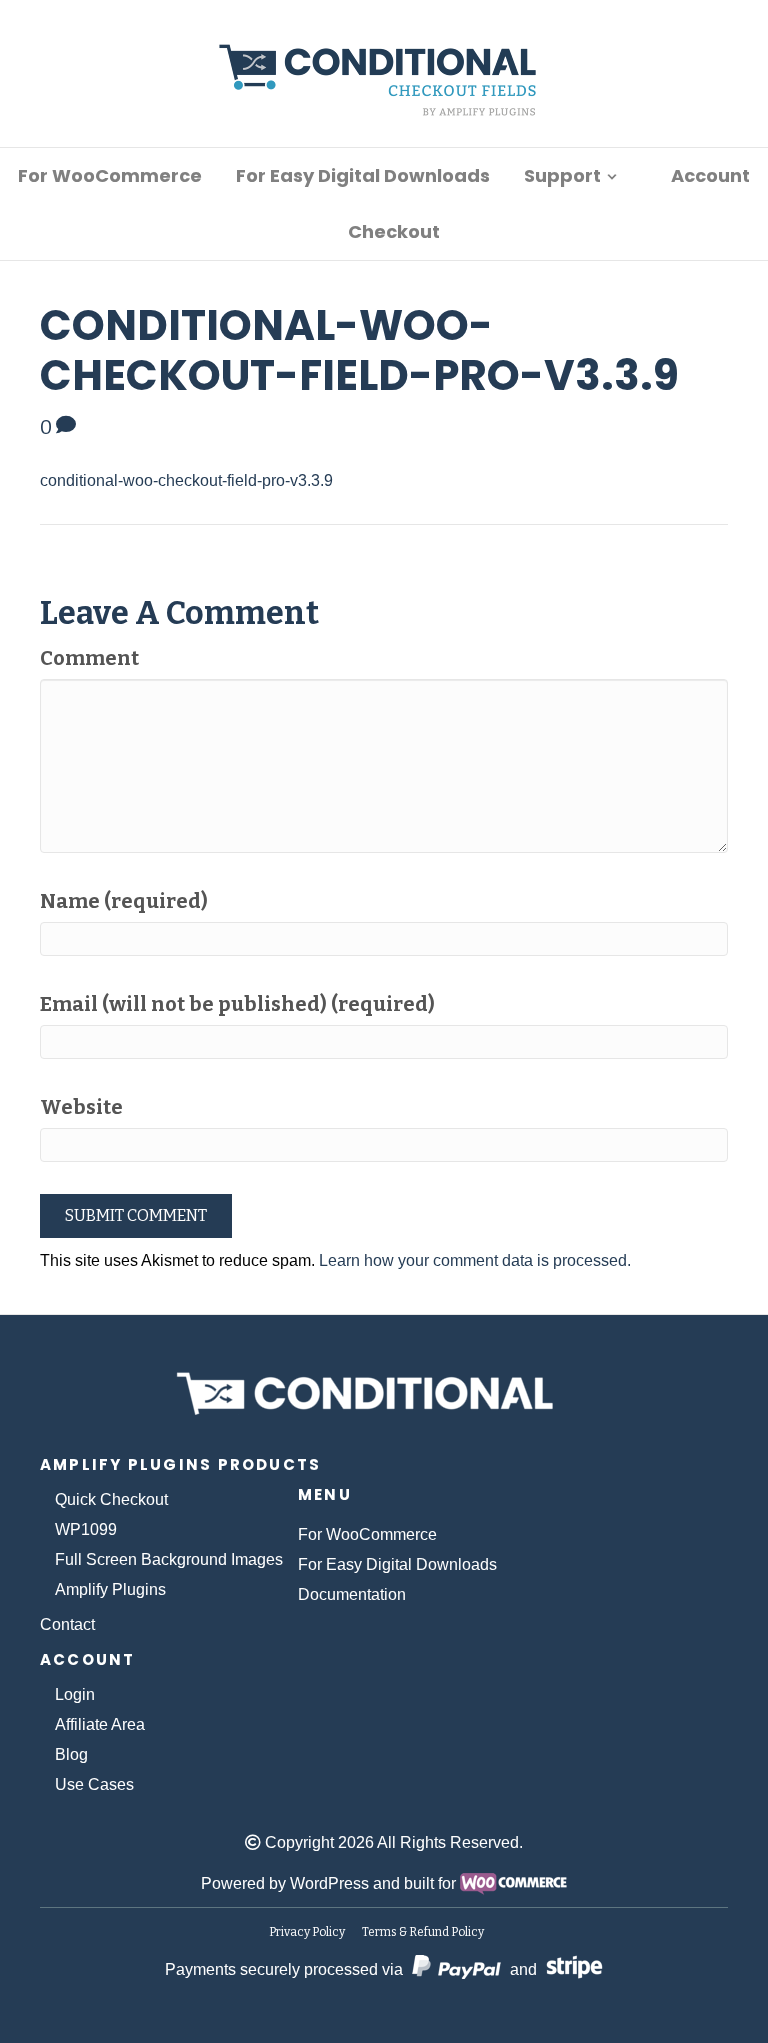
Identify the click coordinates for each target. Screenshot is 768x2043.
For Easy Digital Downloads (363, 175)
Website (81, 1107)
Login (75, 1694)
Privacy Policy (307, 1932)
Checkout (394, 231)
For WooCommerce (110, 175)
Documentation (352, 1594)
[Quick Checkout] (384, 1390)
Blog (71, 1754)
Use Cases (94, 1784)
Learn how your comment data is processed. (475, 1260)
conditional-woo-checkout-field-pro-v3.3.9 (186, 480)
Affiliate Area (100, 1724)
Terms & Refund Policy (423, 1932)
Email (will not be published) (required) (237, 1004)
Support (562, 175)
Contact (67, 1624)
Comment (89, 658)
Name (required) (124, 901)
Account (710, 175)
